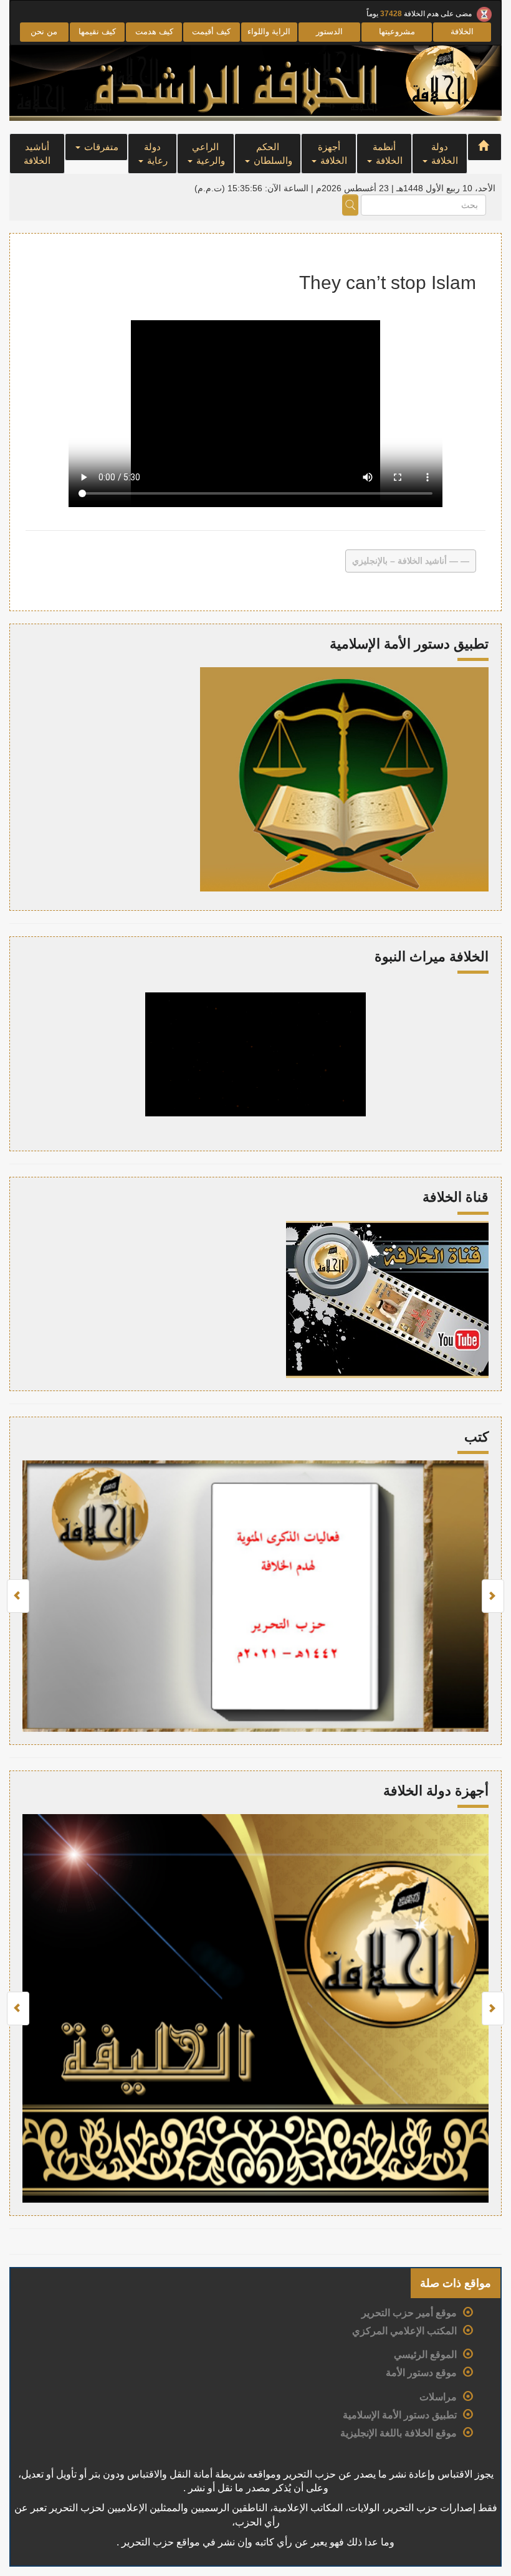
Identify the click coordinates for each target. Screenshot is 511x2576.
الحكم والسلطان (272, 153)
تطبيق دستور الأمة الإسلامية (400, 2415)
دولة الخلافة (443, 153)
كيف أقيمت (211, 31)
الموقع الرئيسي (425, 2355)
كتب (476, 1437)
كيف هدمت (154, 31)
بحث (350, 205)
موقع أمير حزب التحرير (409, 2313)
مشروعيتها (397, 31)
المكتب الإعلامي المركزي (404, 2331)
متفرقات (100, 147)
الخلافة (462, 31)
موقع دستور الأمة (421, 2373)
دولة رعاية (156, 153)
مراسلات (438, 2397)
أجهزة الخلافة (333, 153)
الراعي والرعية (208, 153)
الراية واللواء (269, 31)
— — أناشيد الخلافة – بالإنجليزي (411, 561)
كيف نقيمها (97, 31)
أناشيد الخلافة (37, 153)
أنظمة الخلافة (388, 153)
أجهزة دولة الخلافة (436, 1791)
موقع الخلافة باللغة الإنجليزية (399, 2433)
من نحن (44, 31)
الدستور (329, 31)
